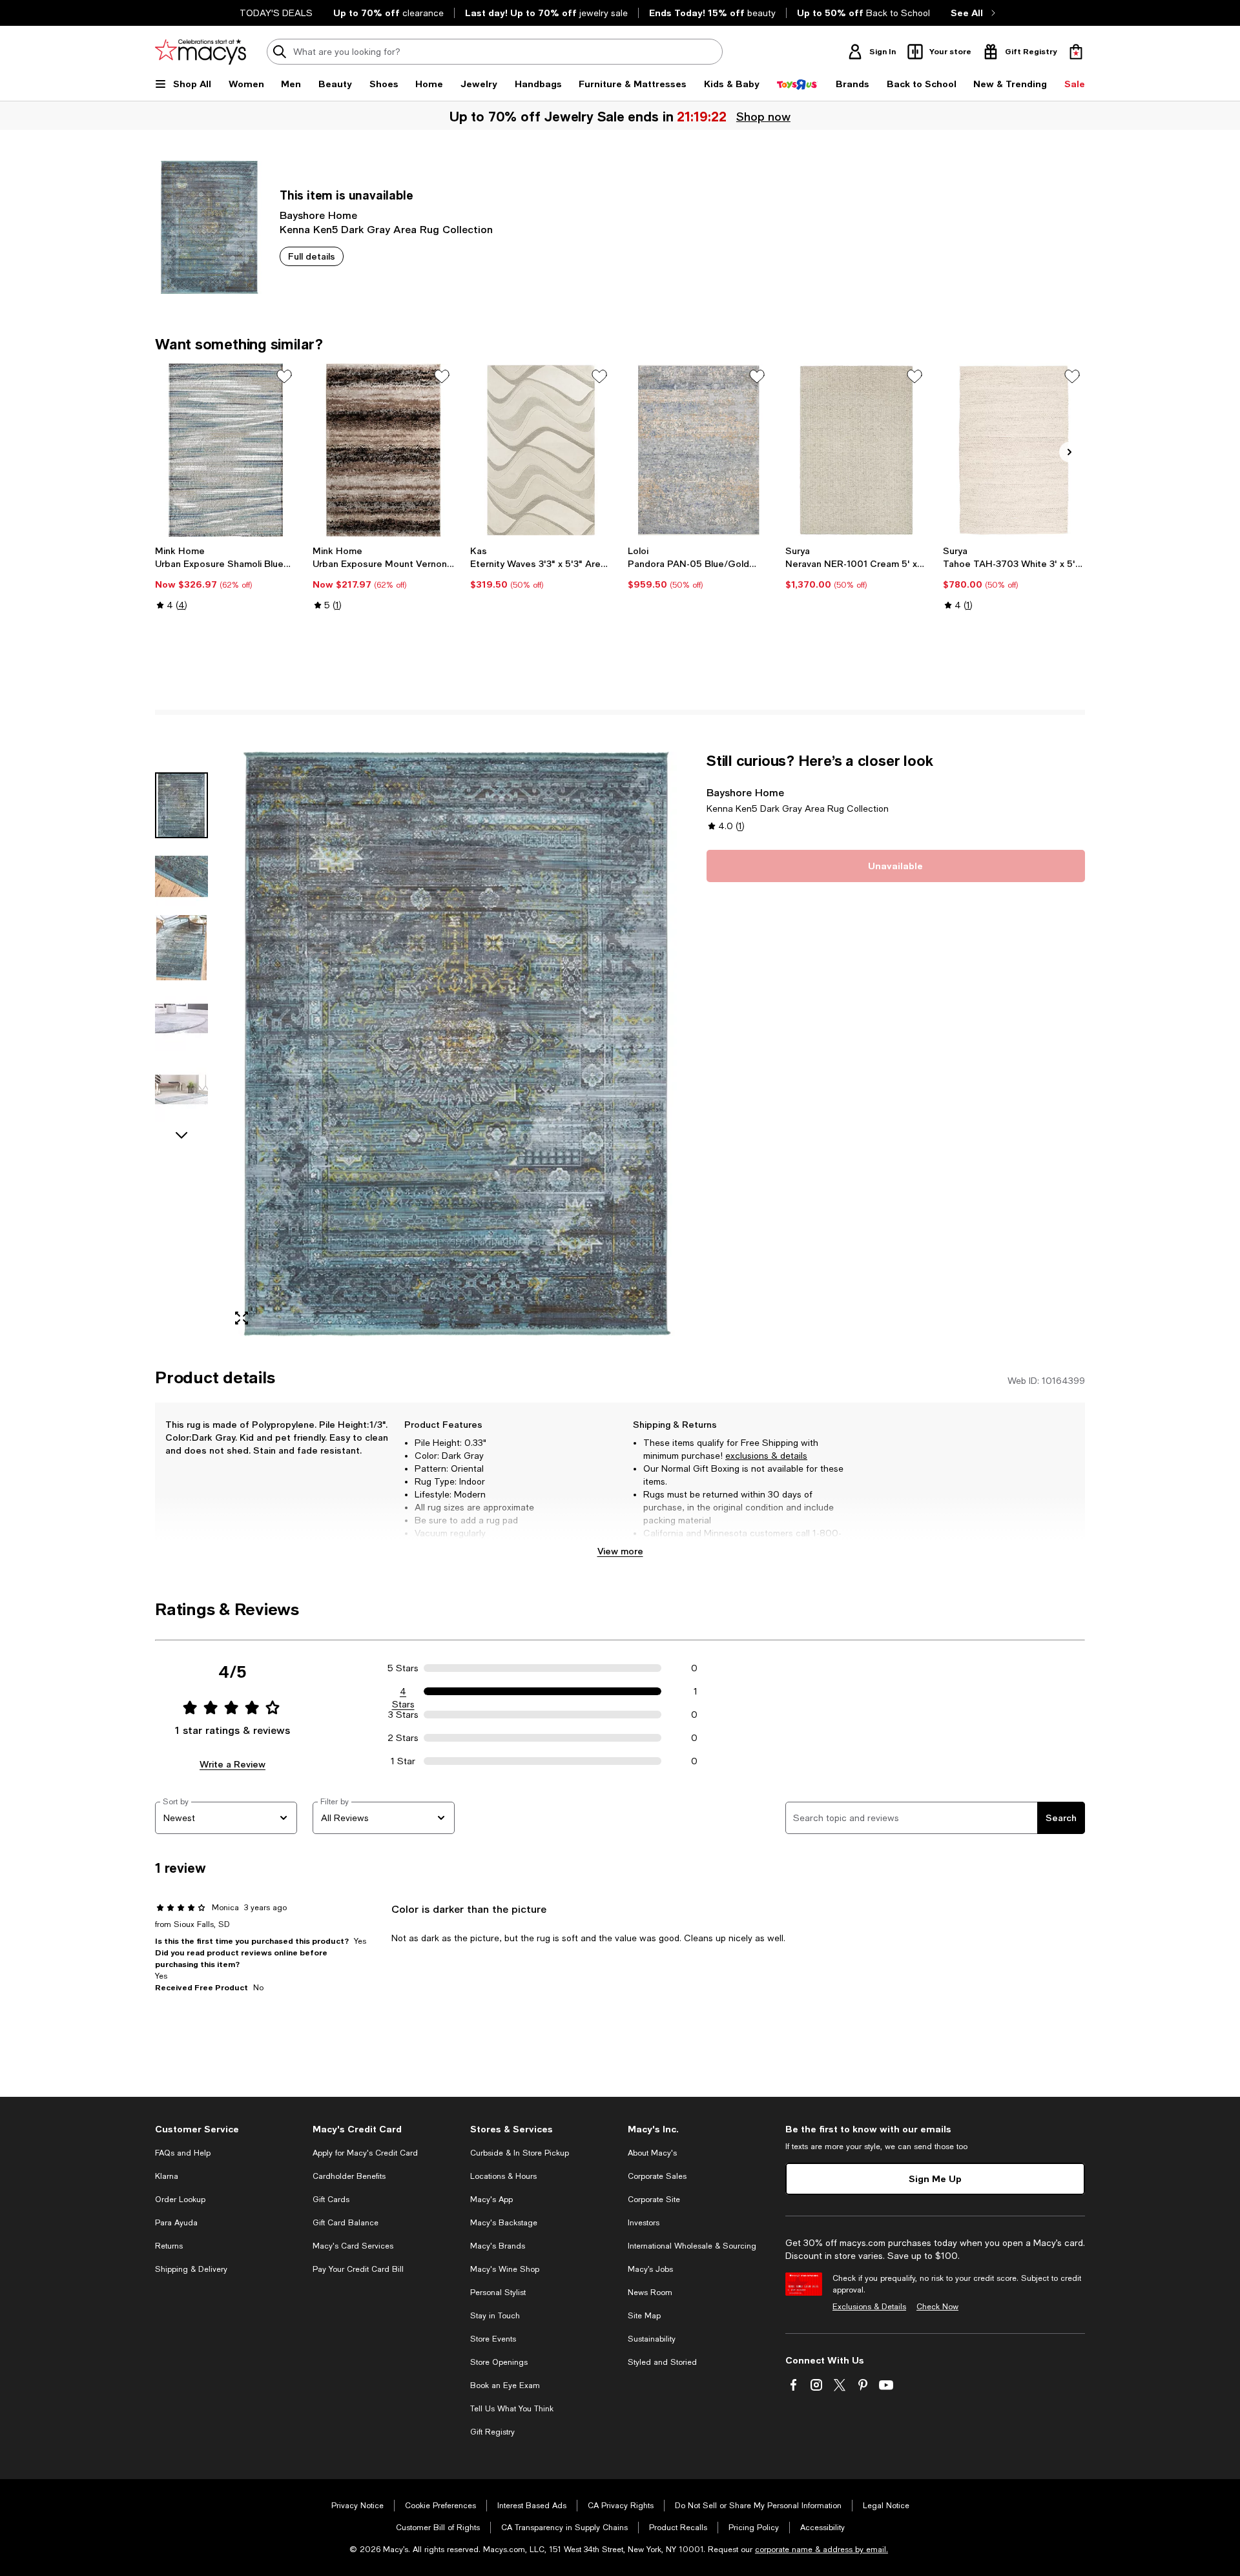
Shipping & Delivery (191, 2269)
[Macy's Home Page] (201, 52)
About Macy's (652, 2153)
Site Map (644, 2316)
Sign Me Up (935, 2179)
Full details (312, 256)
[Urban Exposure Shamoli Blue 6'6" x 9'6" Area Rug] (226, 450)
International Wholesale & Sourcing (692, 2246)
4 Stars (403, 1692)
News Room (650, 2293)
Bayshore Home (318, 215)
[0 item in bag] (1076, 52)
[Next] (1069, 452)
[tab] (181, 805)
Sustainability (652, 2339)
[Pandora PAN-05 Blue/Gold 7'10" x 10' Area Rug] (699, 450)
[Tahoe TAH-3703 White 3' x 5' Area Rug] (1014, 450)
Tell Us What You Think (512, 2409)
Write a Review (232, 1764)
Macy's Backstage (504, 2223)
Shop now (764, 116)
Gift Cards (331, 2200)
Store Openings (499, 2362)
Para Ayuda (176, 2223)
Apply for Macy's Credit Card (365, 2153)
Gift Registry (492, 2432)
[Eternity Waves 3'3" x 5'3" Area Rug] (541, 450)
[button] (423, 1044)
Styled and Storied (662, 2362)
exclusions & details (766, 1456)
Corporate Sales (657, 2176)
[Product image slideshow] (457, 1044)
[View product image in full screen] (242, 1318)
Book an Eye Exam (505, 2385)
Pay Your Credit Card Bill (358, 2269)
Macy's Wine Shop (505, 2269)
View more (620, 1551)
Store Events (493, 2339)
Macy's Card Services (353, 2246)
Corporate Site (654, 2200)
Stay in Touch (495, 2316)
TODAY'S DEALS (276, 13)
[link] (226, 578)
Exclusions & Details (869, 2307)
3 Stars (403, 1715)
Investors (644, 2223)
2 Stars (403, 1738)
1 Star (403, 1761)
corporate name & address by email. (821, 2550)
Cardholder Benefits (349, 2176)
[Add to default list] (284, 376)
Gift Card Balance (346, 2223)
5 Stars (403, 1668)
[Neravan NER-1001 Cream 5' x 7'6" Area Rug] (856, 450)
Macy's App (491, 2200)
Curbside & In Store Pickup (520, 2153)
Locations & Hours (503, 2176)
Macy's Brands (498, 2246)
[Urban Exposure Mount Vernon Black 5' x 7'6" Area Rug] (384, 450)
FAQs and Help (183, 2153)
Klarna (167, 2176)
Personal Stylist (498, 2293)
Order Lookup (180, 2200)
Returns (169, 2246)
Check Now (937, 2307)
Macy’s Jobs (650, 2269)
